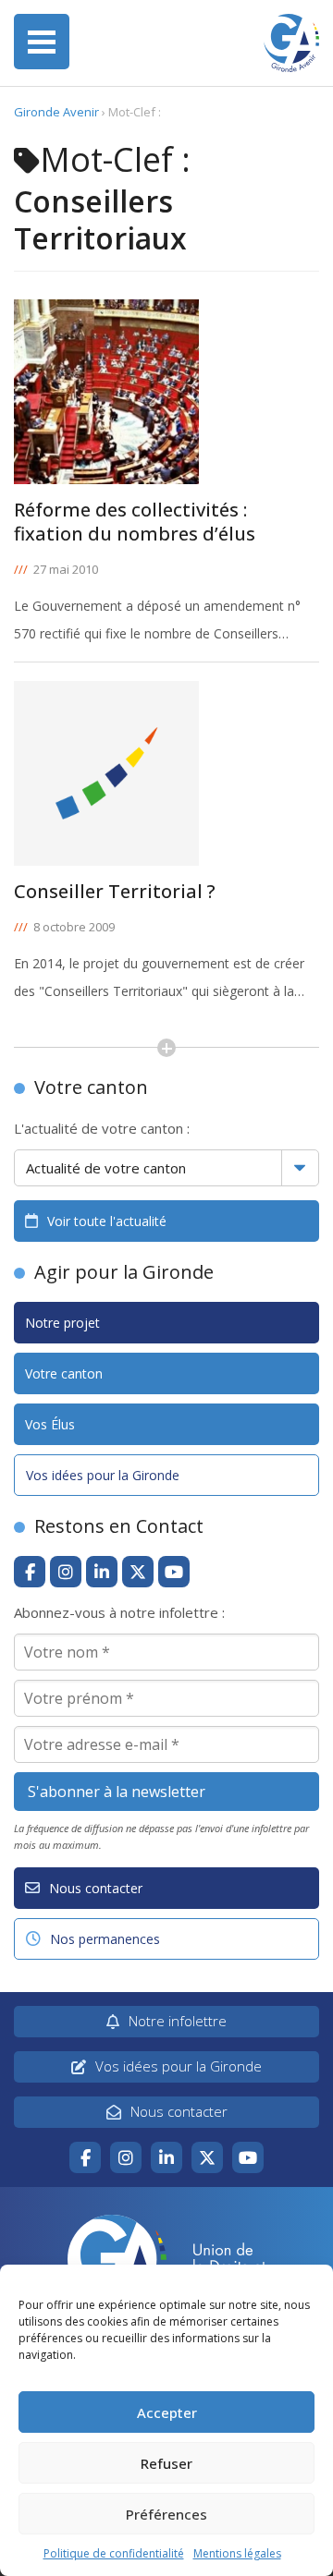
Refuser (166, 2463)
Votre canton (64, 1373)
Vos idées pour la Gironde (103, 1475)
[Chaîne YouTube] (174, 1572)
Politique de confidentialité (114, 2553)
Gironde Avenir (56, 112)
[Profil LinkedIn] (102, 1572)
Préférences (166, 2514)
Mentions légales (237, 2553)
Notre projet (62, 1323)
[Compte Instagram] (66, 1572)
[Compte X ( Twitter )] (138, 1572)
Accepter (167, 2412)
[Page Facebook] (30, 1572)
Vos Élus (50, 1424)
